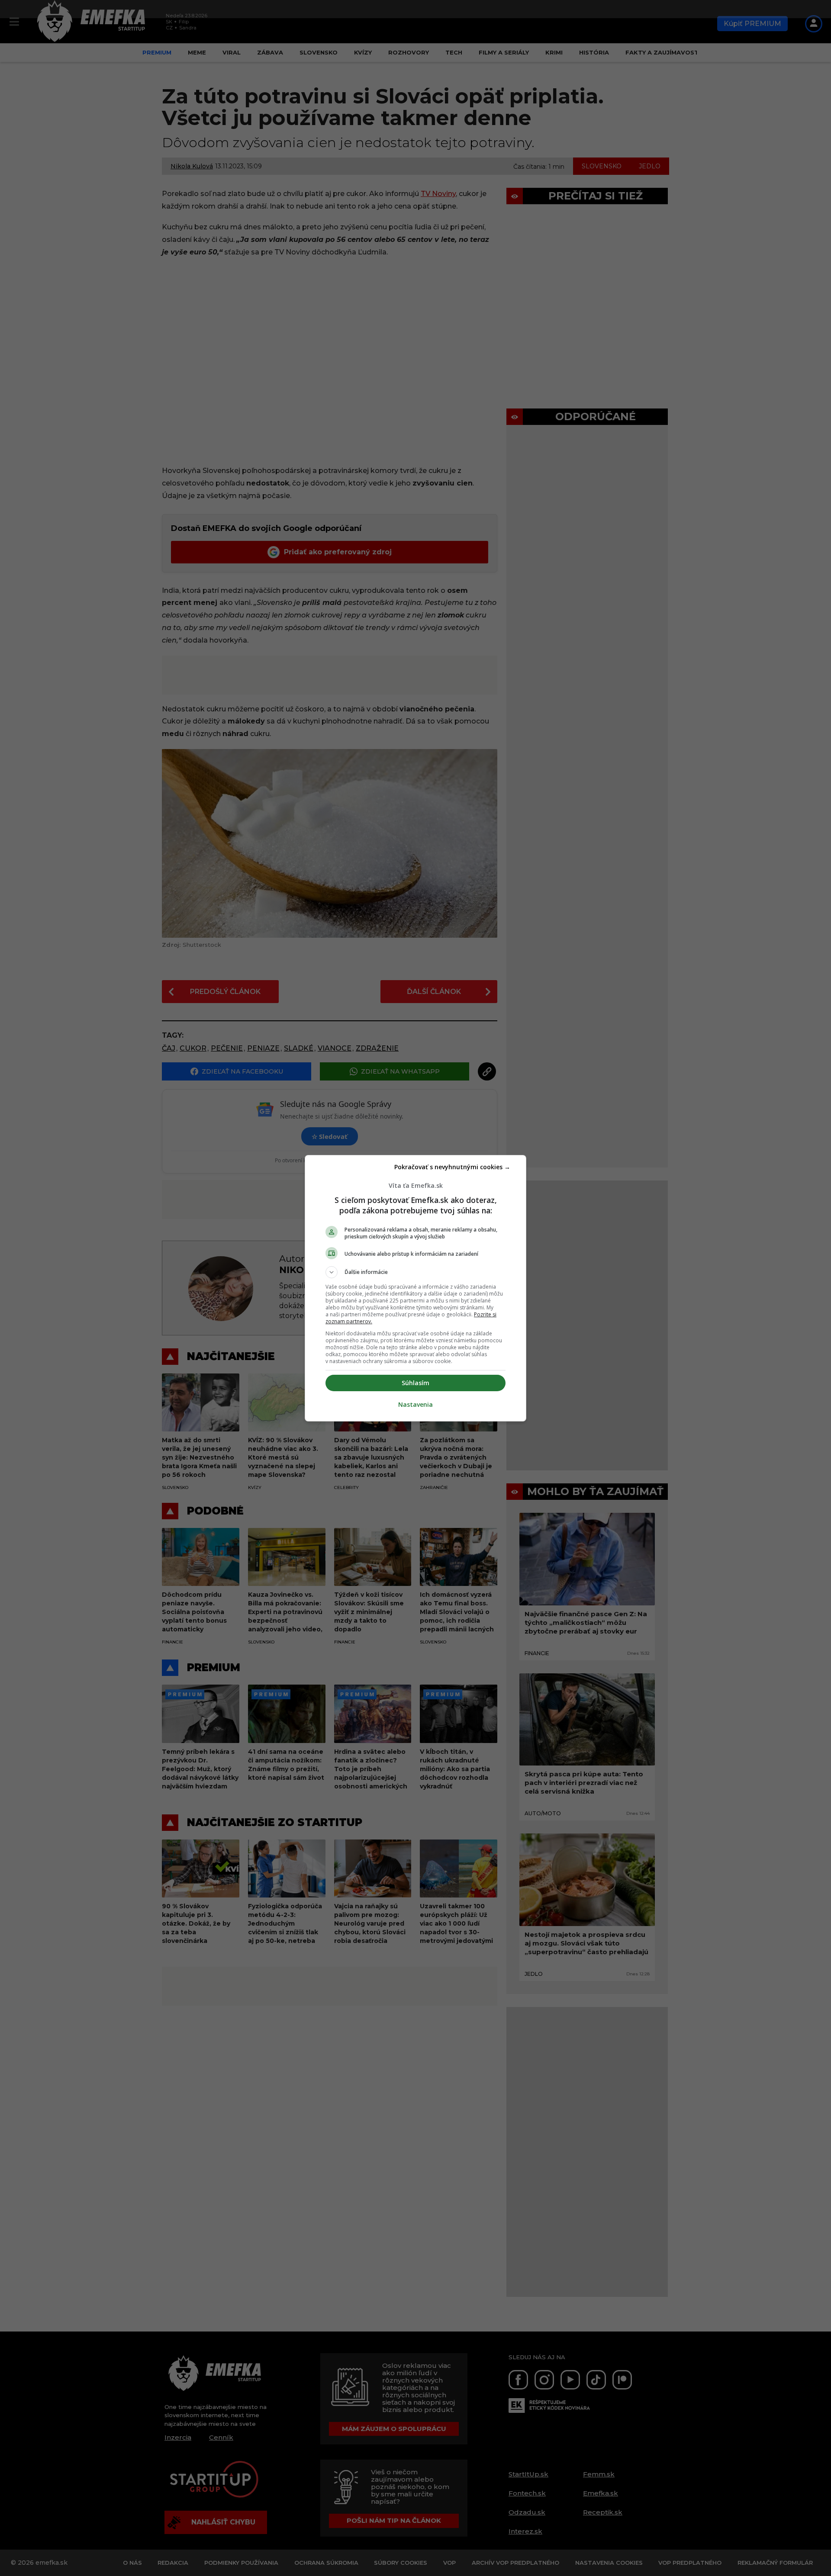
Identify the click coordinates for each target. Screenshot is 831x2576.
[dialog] (415, 1288)
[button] (415, 1272)
